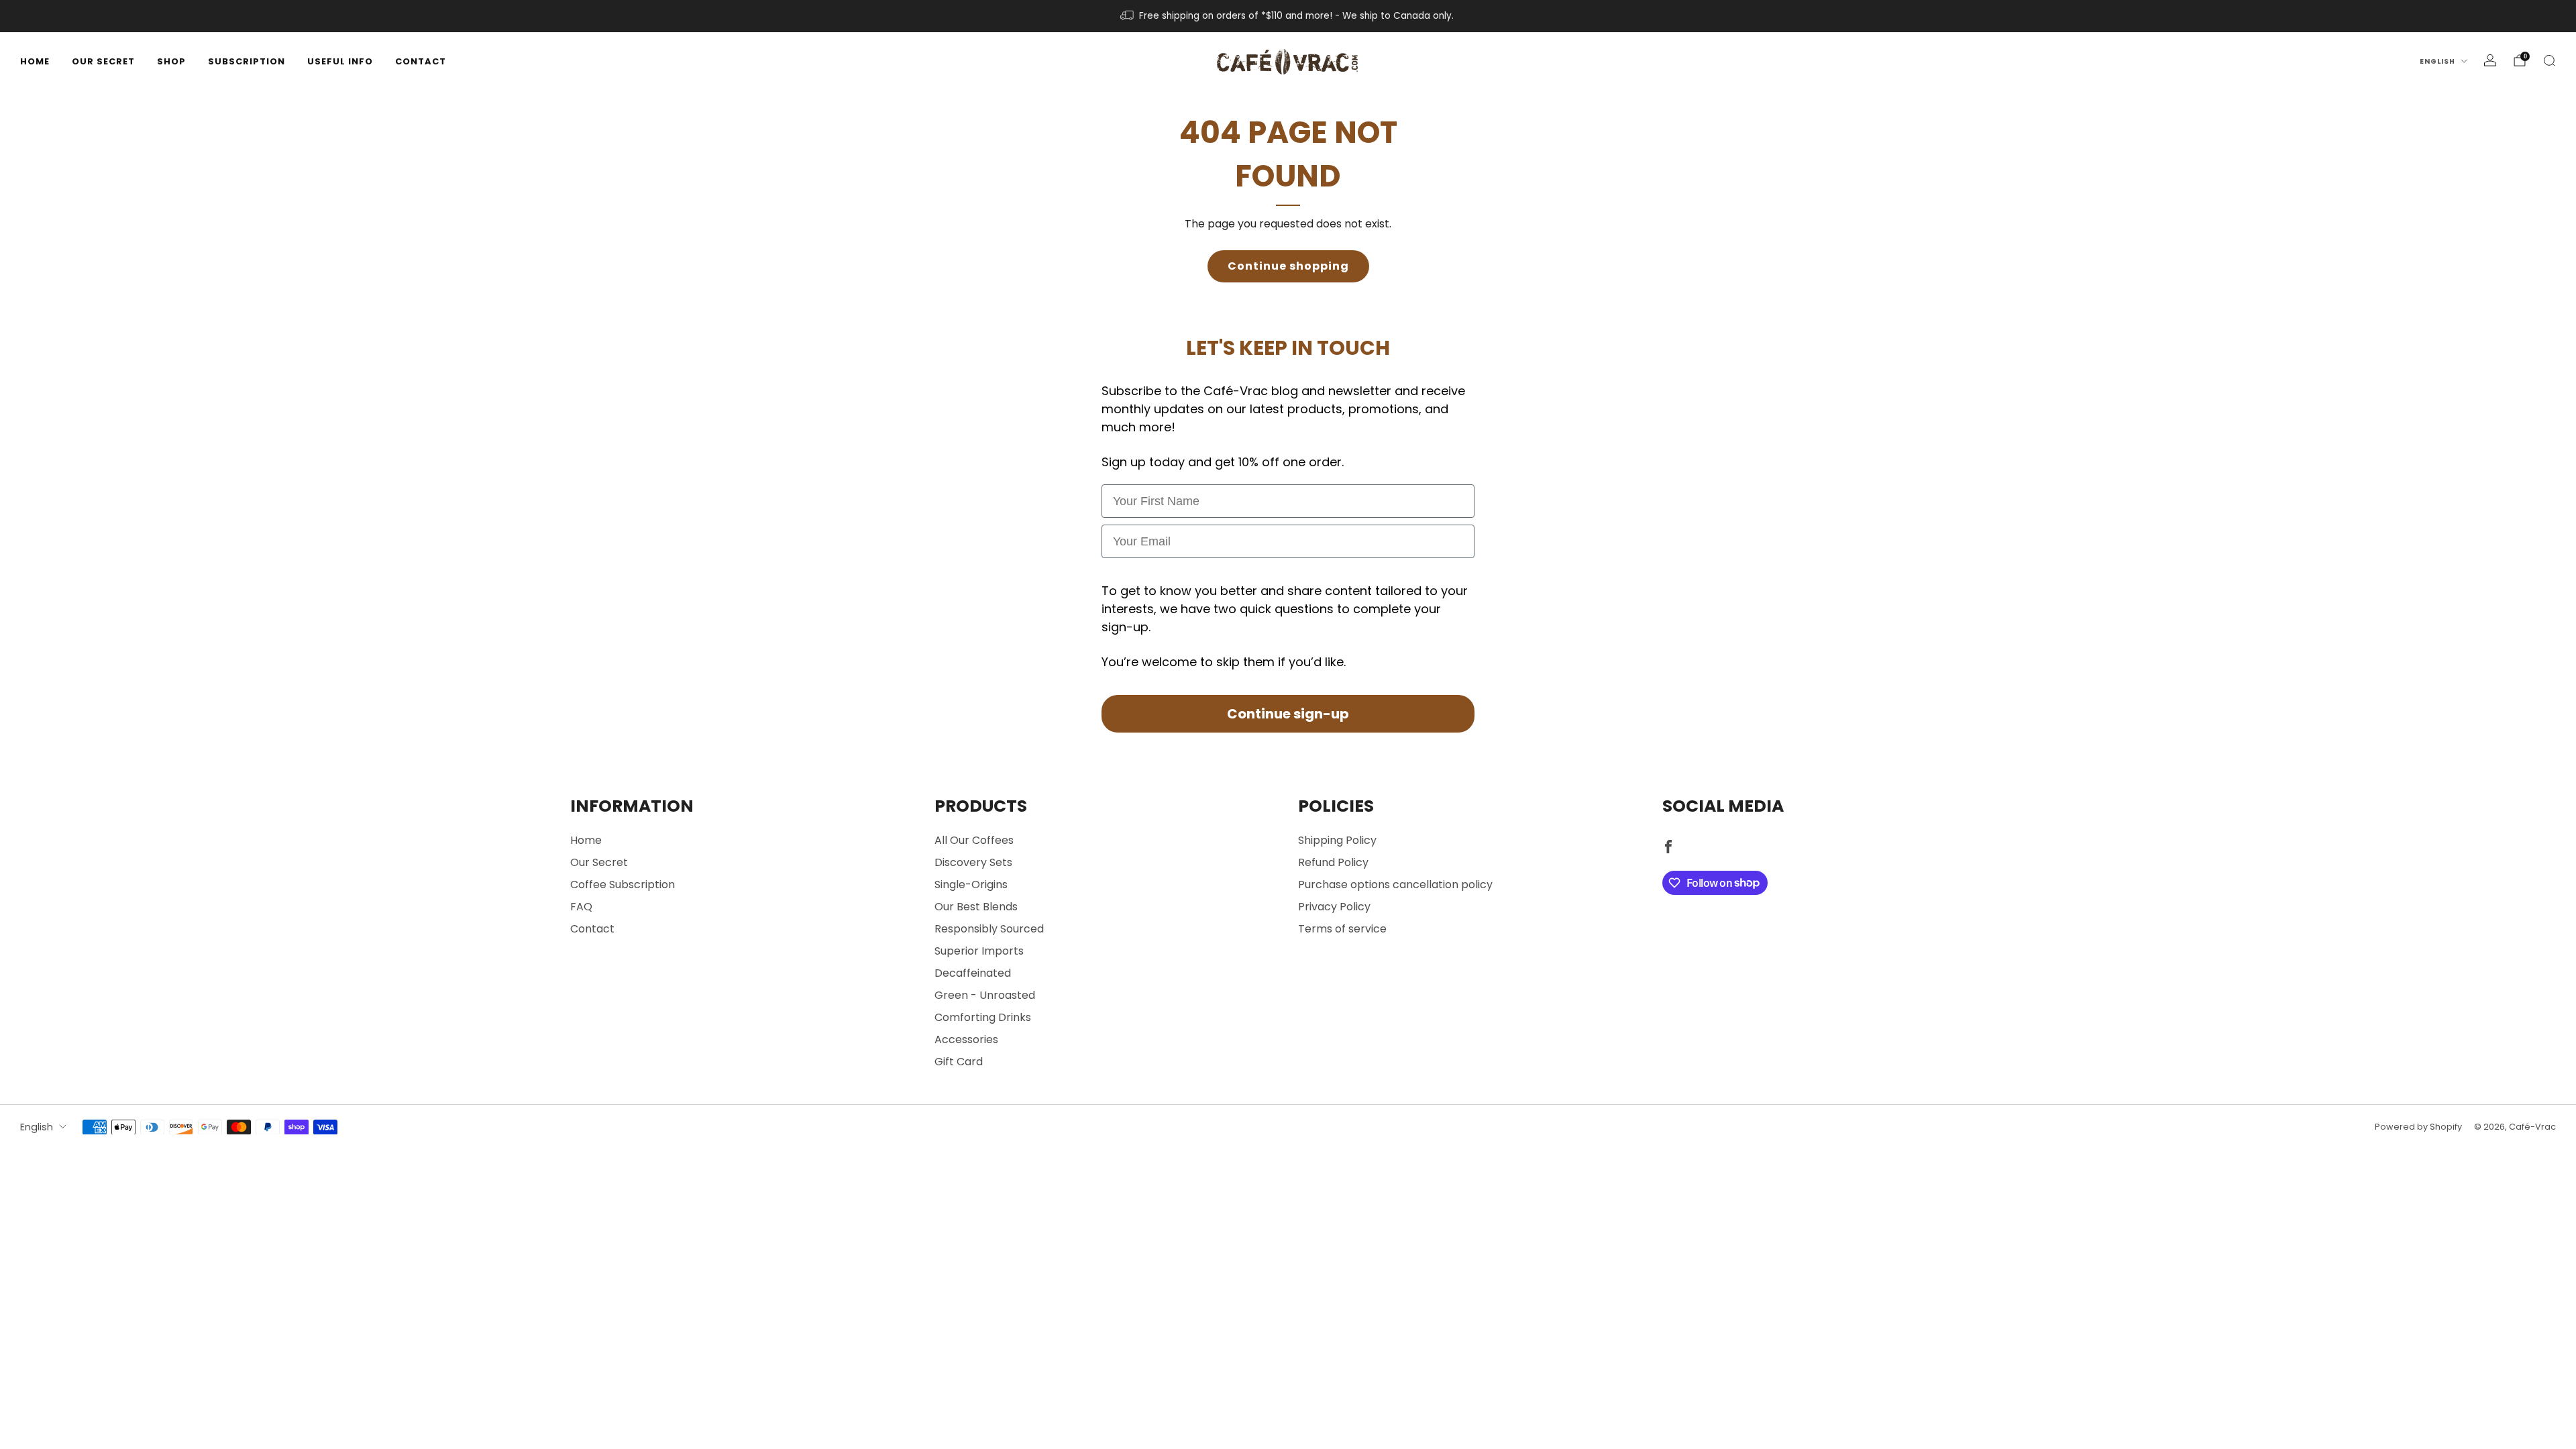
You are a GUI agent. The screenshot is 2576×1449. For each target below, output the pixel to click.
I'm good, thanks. (1288, 850)
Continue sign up (1288, 809)
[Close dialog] (1439, 582)
